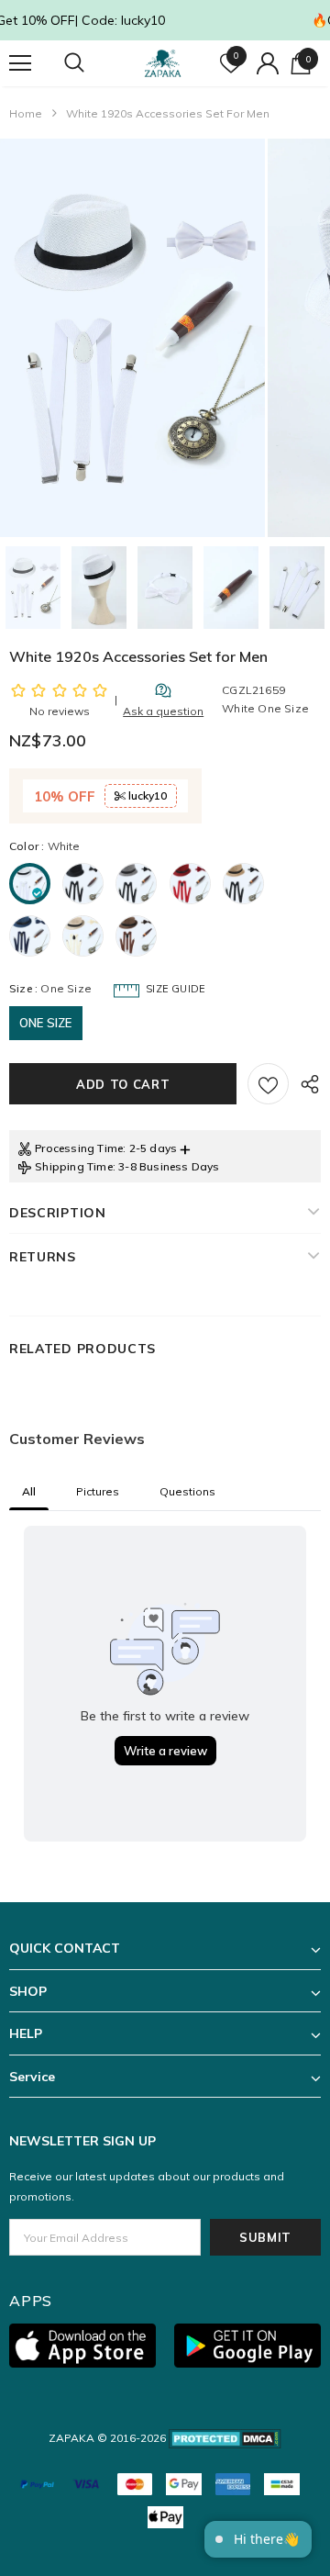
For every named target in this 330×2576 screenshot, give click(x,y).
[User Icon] (268, 63)
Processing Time (79, 1148)
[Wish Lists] (268, 1084)
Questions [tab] (187, 1491)
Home (26, 113)
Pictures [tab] (98, 1491)
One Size (46, 1023)
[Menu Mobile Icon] (20, 63)
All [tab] (29, 1491)
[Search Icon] (92, 63)
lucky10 (146, 795)
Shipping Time (74, 1166)
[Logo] (163, 63)
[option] (132, 338)
